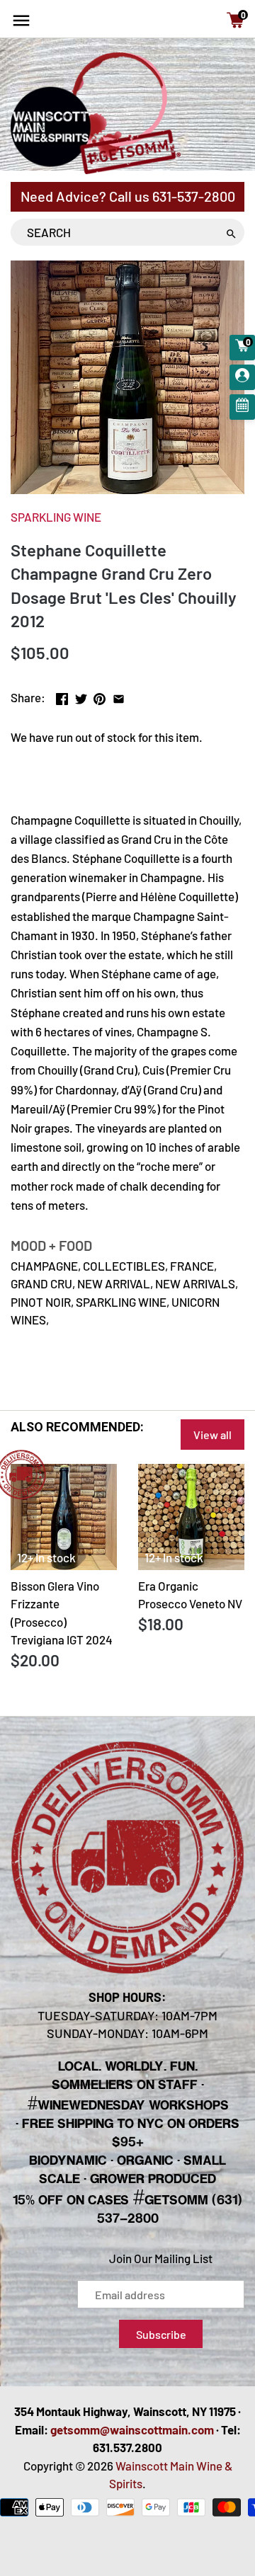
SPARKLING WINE (56, 517)
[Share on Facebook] (62, 696)
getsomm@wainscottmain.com (132, 2429)
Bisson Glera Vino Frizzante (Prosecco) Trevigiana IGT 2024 (62, 1613)
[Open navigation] (21, 21)
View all (212, 1435)
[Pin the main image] (100, 696)
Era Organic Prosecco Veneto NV (190, 1595)
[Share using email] (119, 696)
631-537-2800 (194, 196)
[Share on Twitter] (81, 696)
